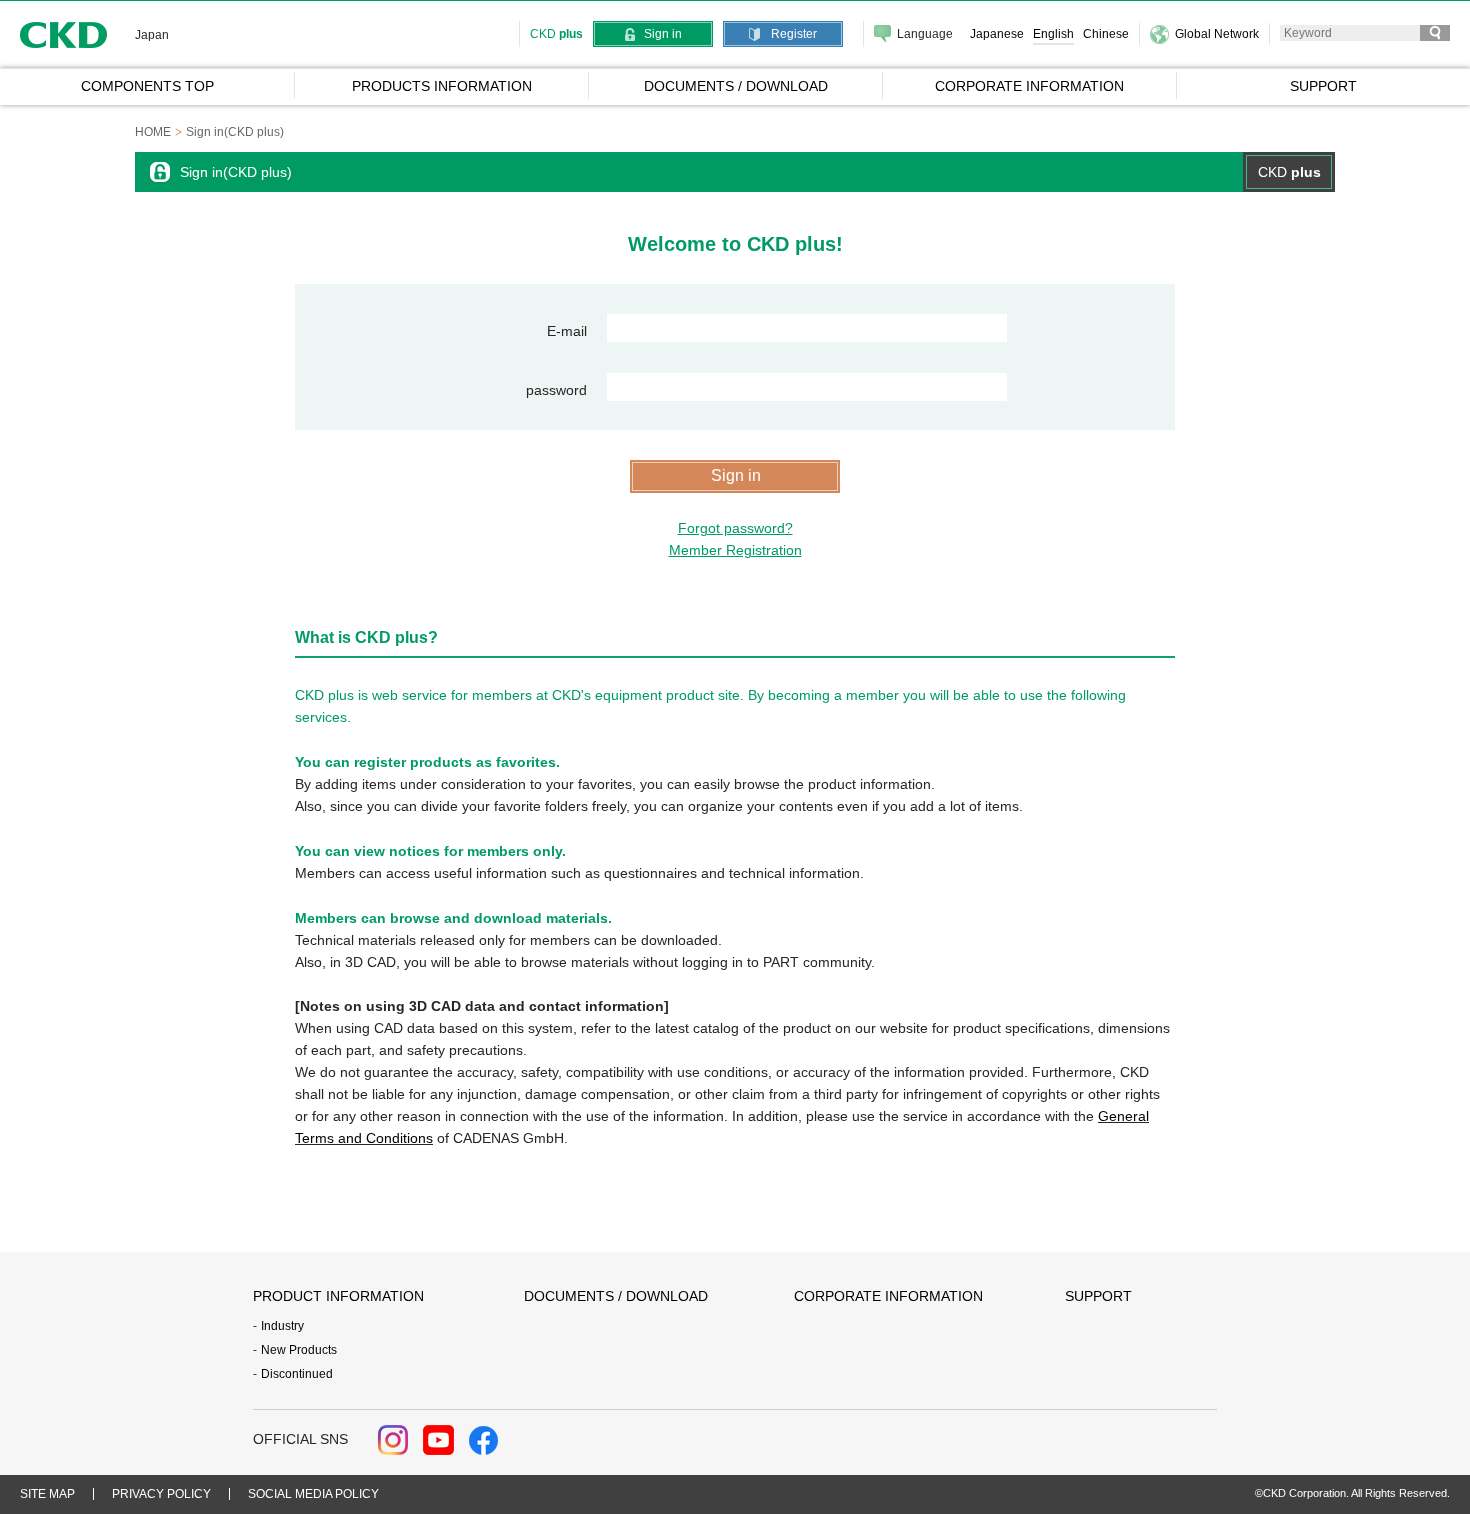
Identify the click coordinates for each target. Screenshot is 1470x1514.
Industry (282, 1326)
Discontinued (297, 1374)
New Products (299, 1350)
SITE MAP (47, 1494)
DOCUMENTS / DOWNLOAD (616, 1296)
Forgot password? (735, 528)
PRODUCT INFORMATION (338, 1296)
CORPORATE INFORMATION (888, 1296)
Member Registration (735, 550)
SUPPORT (1098, 1296)
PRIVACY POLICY (161, 1494)
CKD (64, 34)
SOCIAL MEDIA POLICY (313, 1494)
